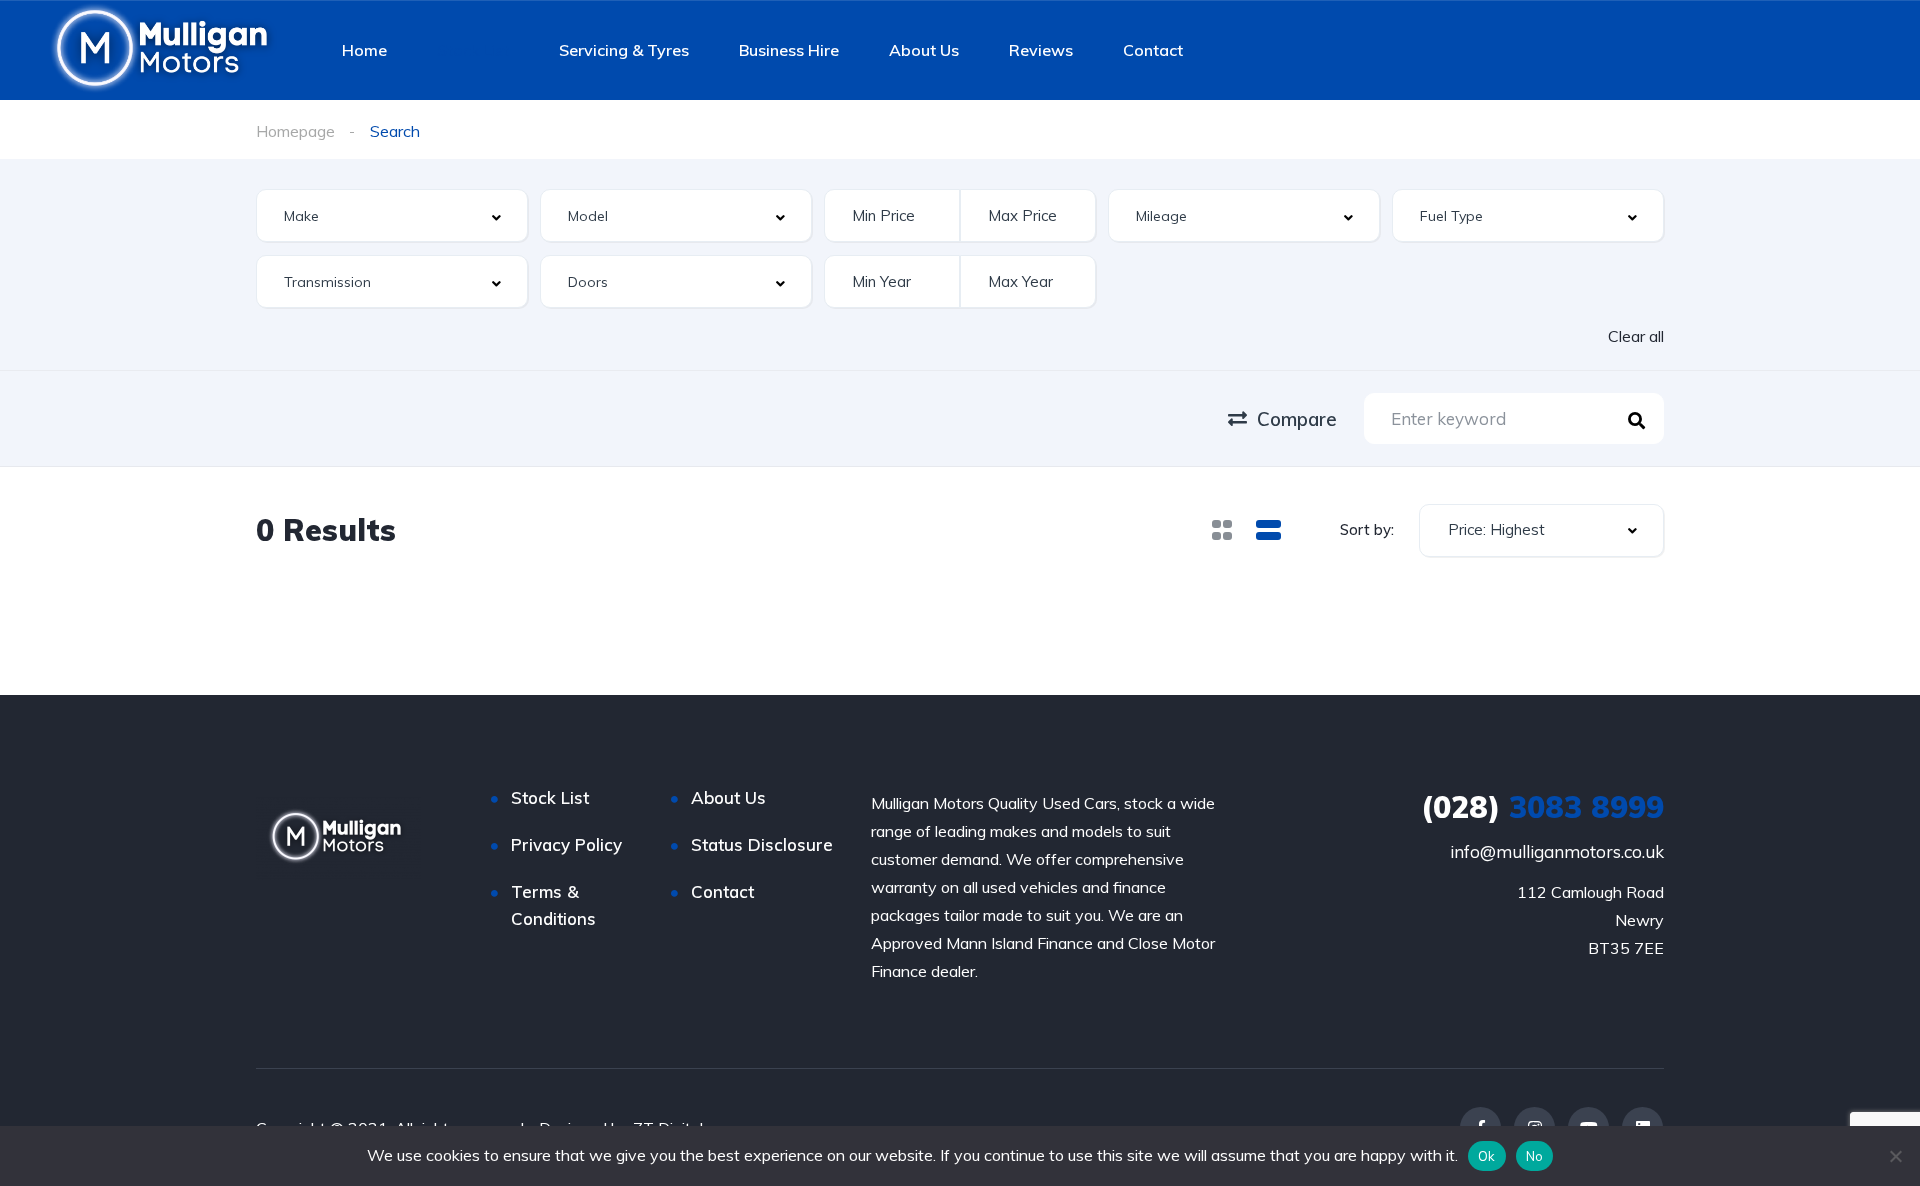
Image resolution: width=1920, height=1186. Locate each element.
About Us (924, 50)
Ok (1487, 1156)
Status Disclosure (762, 844)
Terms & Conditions (553, 905)
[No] (1895, 1156)
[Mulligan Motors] (165, 50)
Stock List (473, 50)
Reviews (1041, 50)
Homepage (295, 131)
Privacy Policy (566, 844)
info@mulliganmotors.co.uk (1557, 851)
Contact (1153, 50)
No (1535, 1156)
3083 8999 (1542, 807)
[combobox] (392, 215)
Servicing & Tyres (624, 50)
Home (364, 50)
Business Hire (789, 50)
